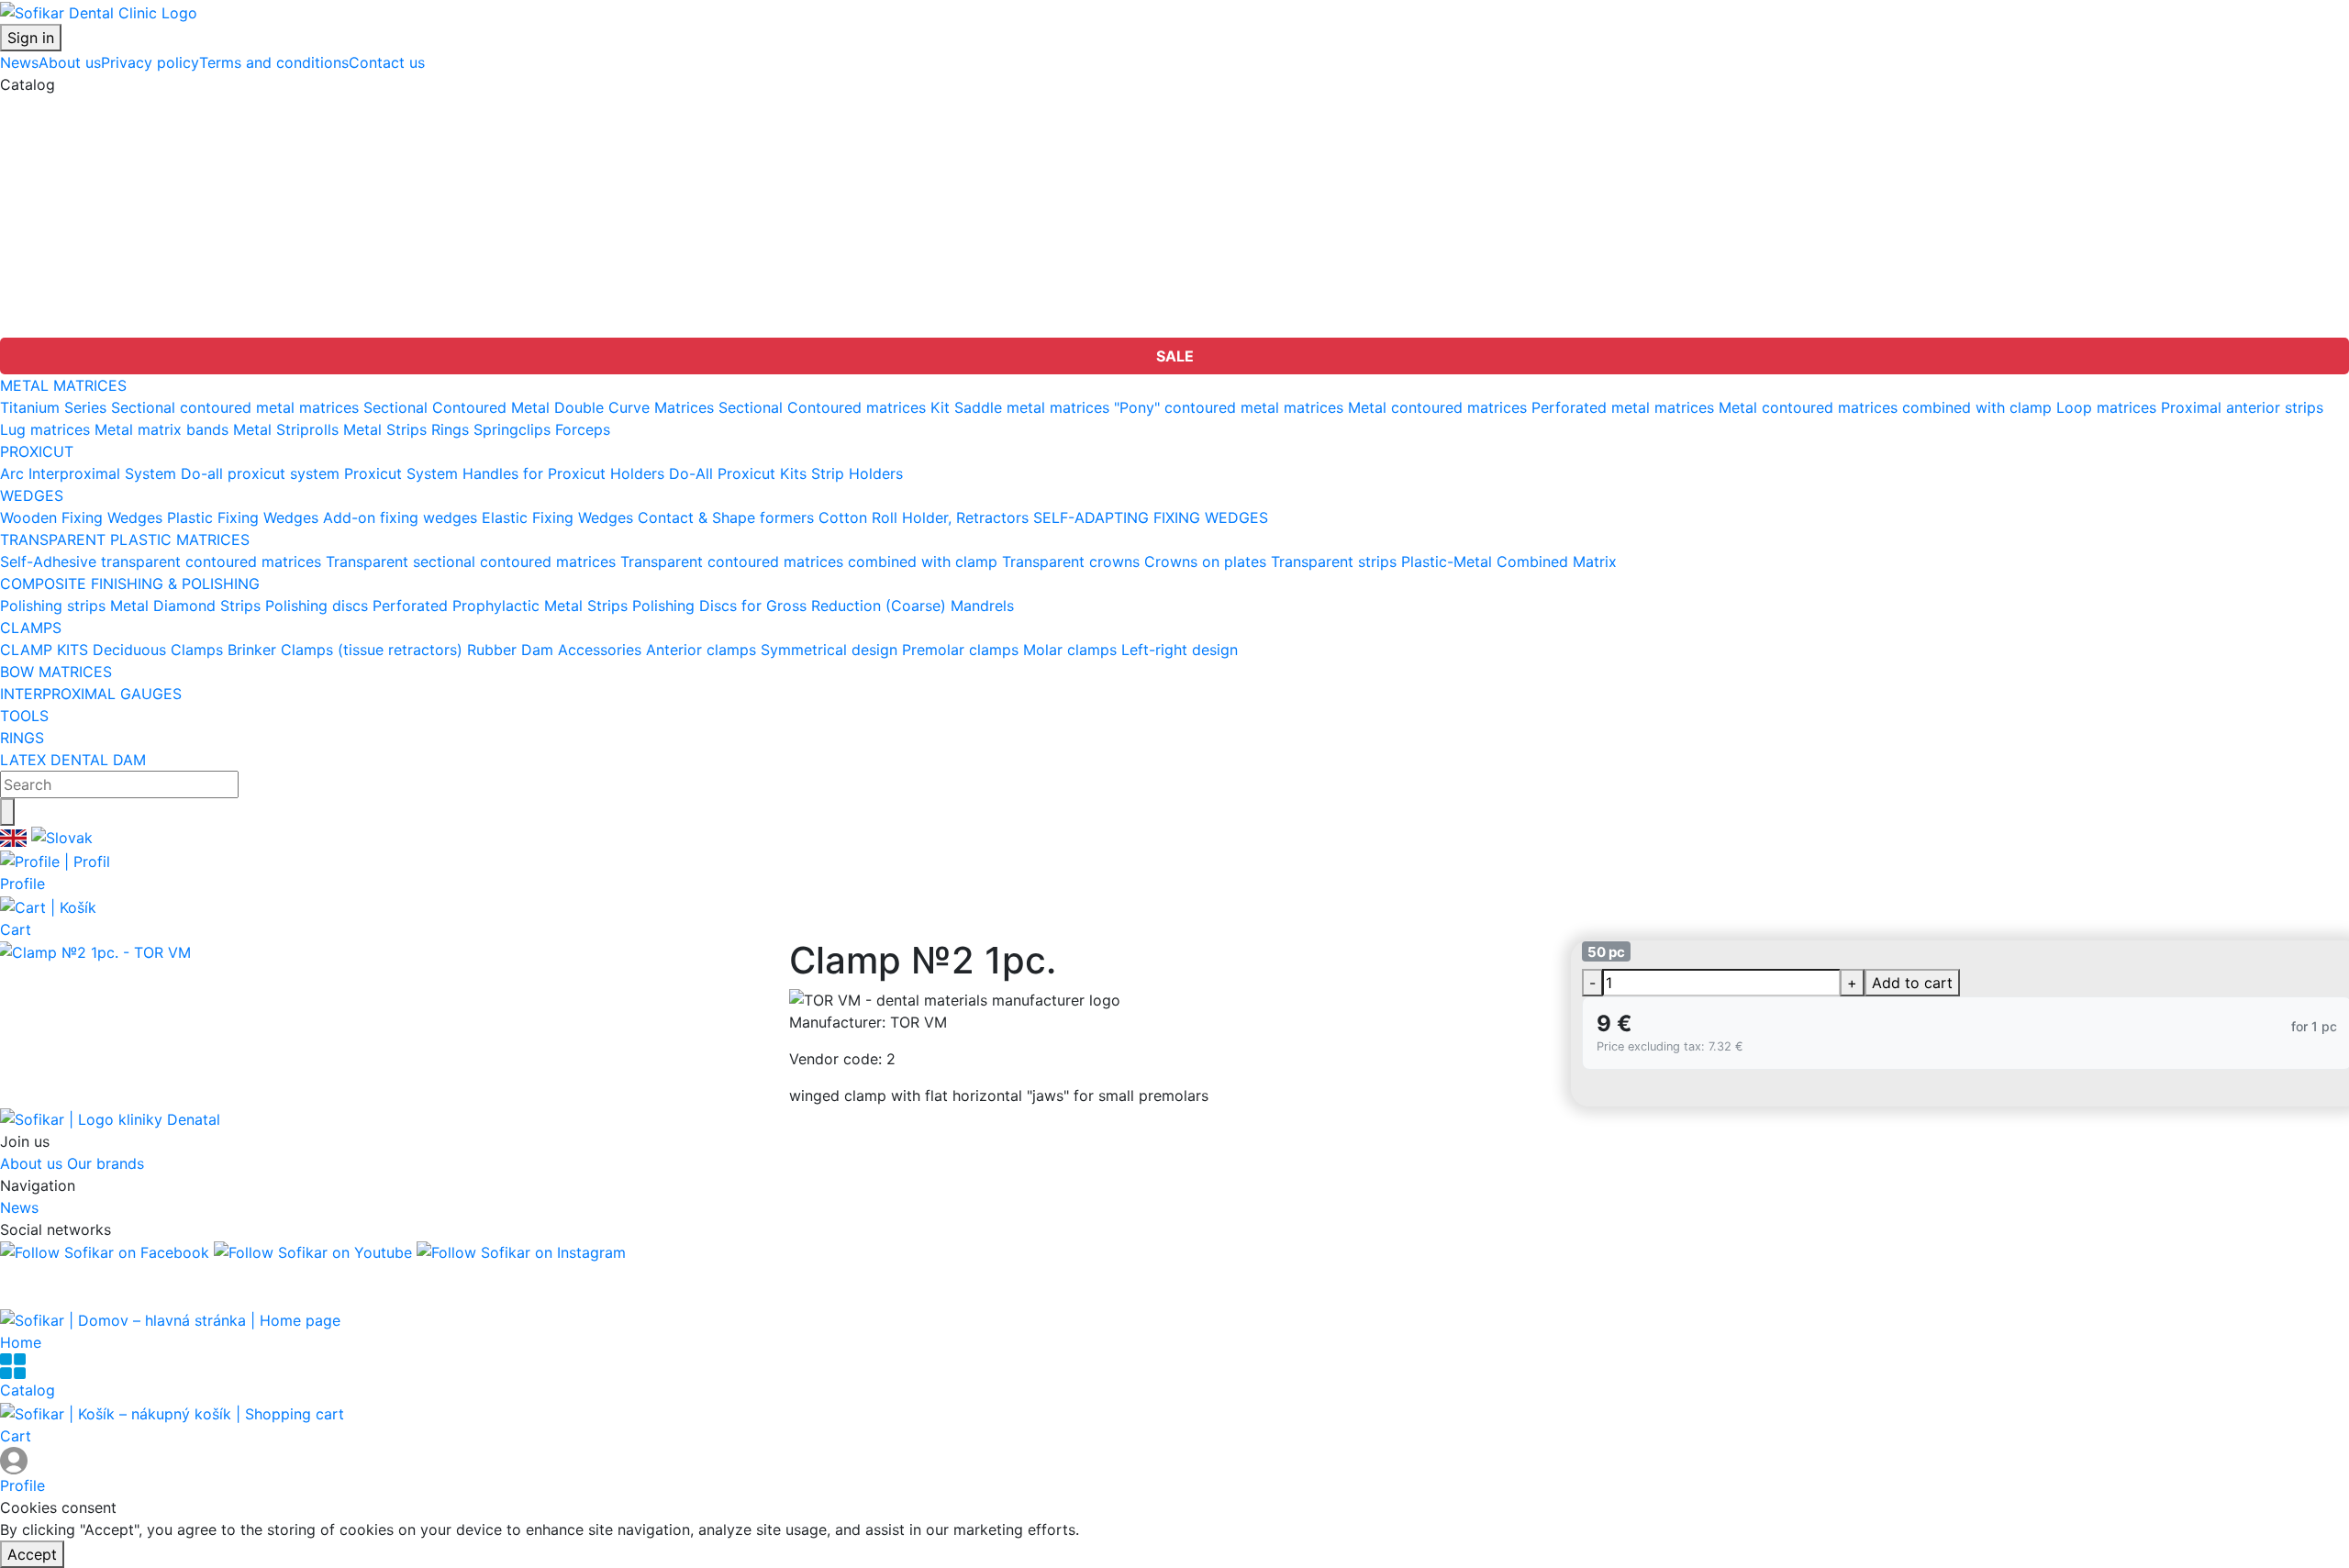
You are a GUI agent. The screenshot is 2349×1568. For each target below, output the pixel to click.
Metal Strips (385, 429)
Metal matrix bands (161, 429)
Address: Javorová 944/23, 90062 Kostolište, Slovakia (190, 1274)
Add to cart (1912, 983)
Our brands (106, 1163)
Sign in (31, 38)
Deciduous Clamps (158, 650)
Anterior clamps (701, 650)
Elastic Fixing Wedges (557, 517)
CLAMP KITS (44, 650)
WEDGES (32, 150)
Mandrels (982, 606)
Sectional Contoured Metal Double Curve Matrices (539, 407)
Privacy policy (150, 62)
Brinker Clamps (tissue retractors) (345, 650)
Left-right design (1180, 650)
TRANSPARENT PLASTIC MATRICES (125, 172)
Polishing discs (317, 606)
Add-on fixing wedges (400, 517)
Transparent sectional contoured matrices (471, 562)
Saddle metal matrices (1032, 407)
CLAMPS (31, 217)
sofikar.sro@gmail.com (79, 1296)
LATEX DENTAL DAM (73, 327)
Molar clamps (1070, 650)
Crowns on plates (1205, 562)
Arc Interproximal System (88, 473)
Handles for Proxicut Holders (563, 473)
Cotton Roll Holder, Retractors (924, 517)
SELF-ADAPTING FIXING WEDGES (1151, 517)
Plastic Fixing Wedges (243, 517)
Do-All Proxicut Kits (738, 473)
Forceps (583, 429)
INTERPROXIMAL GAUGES (91, 261)
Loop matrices (2106, 407)
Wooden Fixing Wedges (81, 517)
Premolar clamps (960, 650)
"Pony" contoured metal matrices (1229, 407)
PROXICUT (37, 128)
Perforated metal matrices (1623, 407)
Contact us (387, 62)
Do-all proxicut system (260, 473)
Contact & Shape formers (726, 517)
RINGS (22, 305)
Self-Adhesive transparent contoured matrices (161, 562)
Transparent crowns (1071, 562)
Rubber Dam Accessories (554, 650)
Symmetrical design (829, 650)
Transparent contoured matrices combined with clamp (809, 562)
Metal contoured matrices (1437, 407)
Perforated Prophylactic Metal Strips (500, 606)
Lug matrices (45, 429)
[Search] (7, 812)
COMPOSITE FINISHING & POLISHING (130, 195)
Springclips (512, 429)
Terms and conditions (274, 62)
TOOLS (24, 283)
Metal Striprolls (286, 429)
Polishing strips (53, 606)
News (19, 62)
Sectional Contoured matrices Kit (834, 407)
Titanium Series (53, 407)
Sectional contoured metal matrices (235, 407)
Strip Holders (857, 473)
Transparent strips (1334, 562)
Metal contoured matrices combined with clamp (1885, 407)
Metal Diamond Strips (185, 606)
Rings (450, 429)
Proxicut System (401, 473)
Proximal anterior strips (2242, 407)
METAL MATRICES (63, 106)
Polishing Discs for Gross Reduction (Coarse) (789, 606)
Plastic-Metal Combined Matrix (1509, 562)
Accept (32, 1554)
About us (70, 62)
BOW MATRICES (56, 239)
